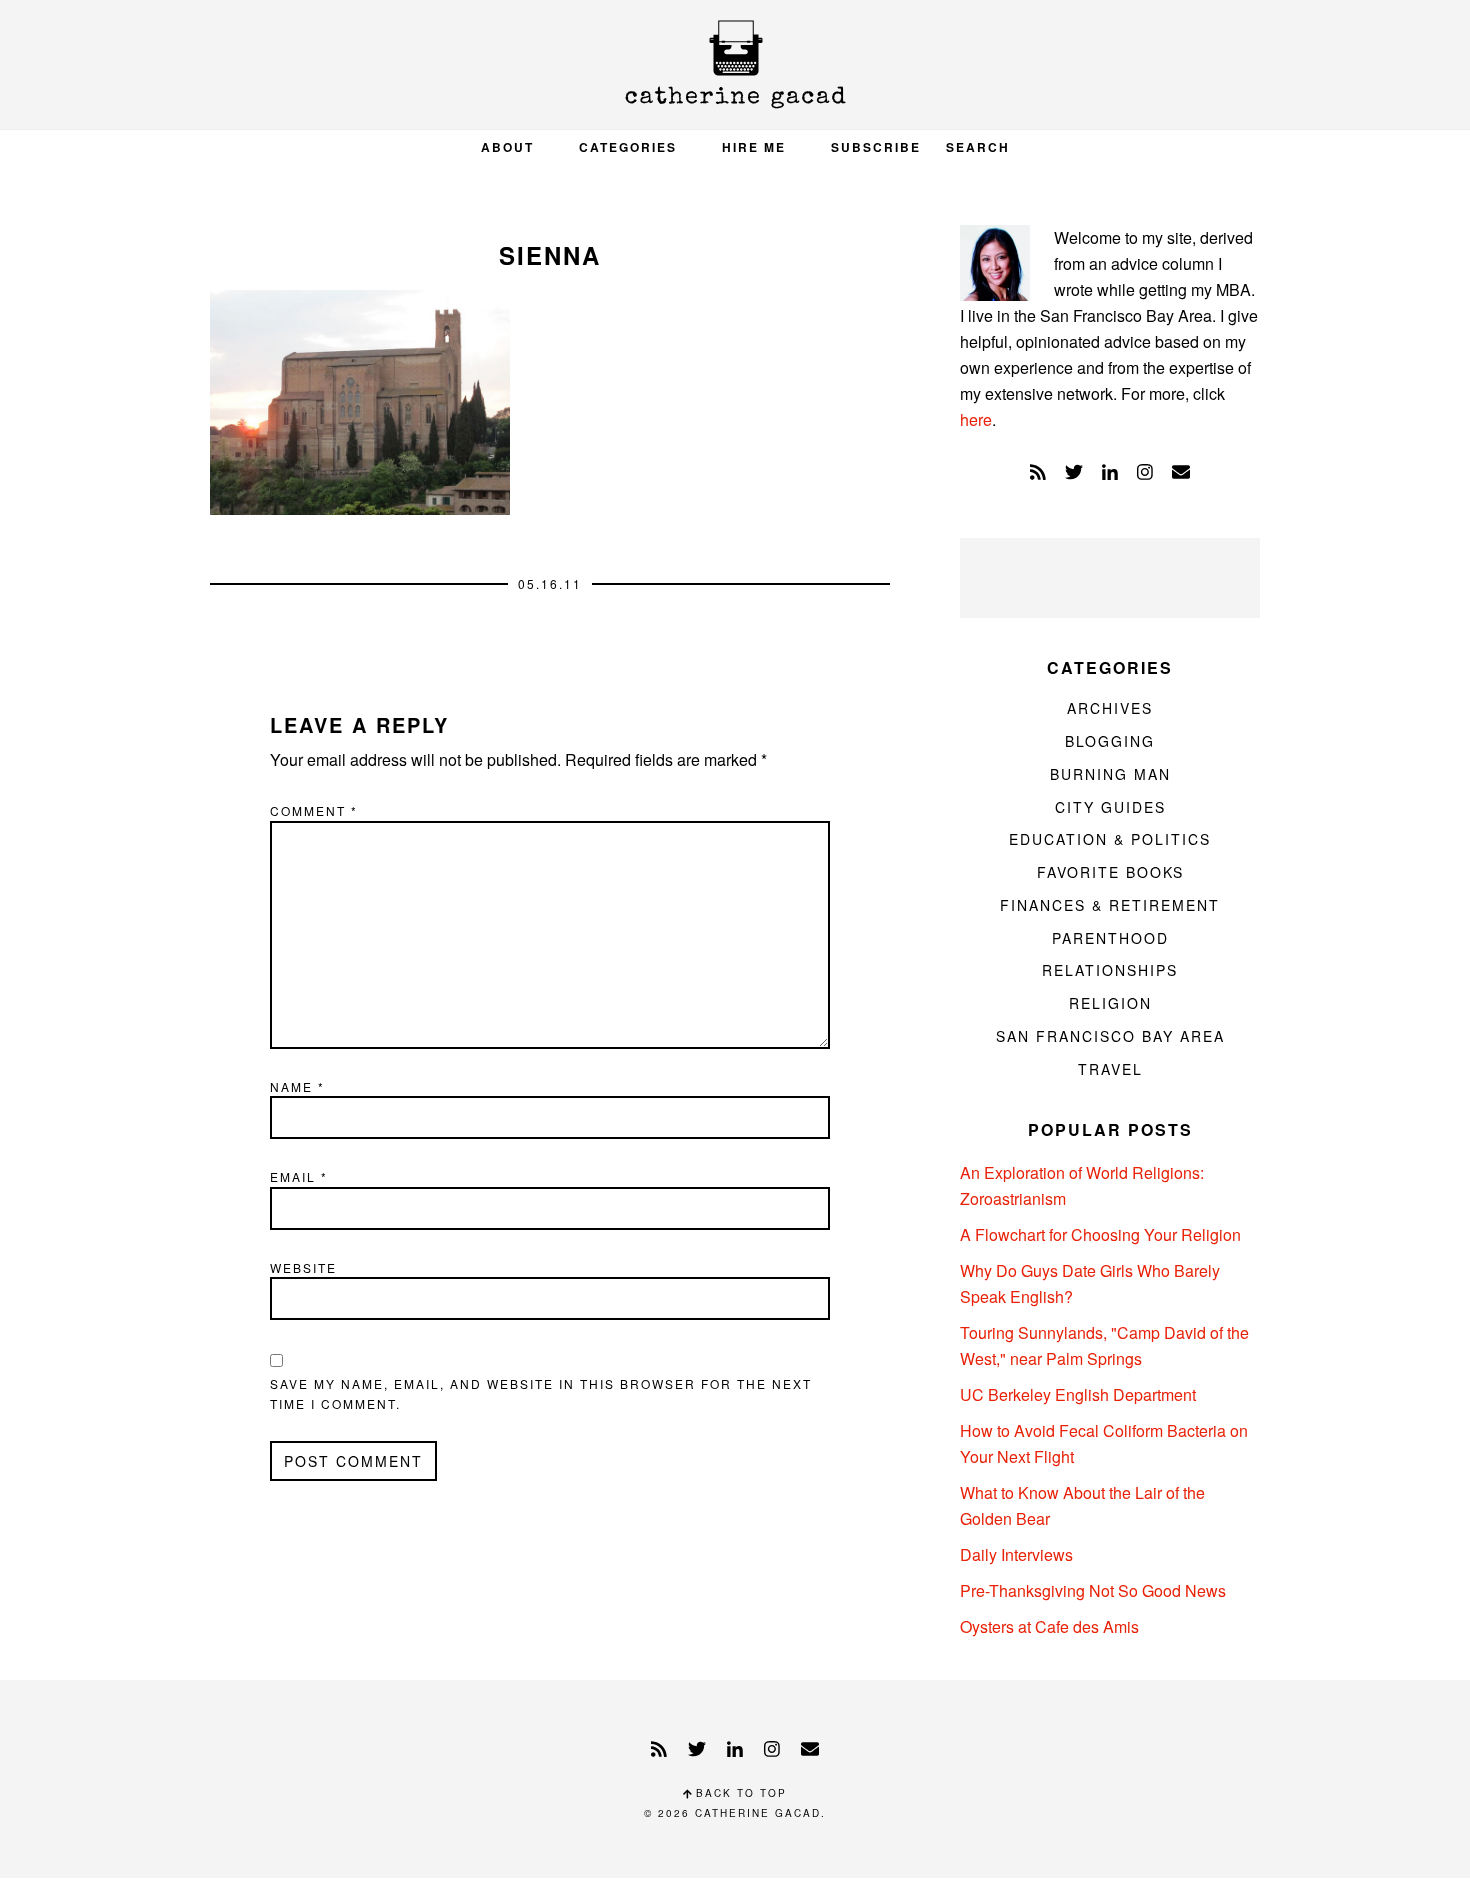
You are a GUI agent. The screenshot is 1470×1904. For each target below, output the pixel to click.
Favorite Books (1110, 872)
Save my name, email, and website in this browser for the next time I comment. (541, 1393)
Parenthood (1110, 938)
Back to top (739, 1793)
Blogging (1110, 741)
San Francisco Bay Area (1110, 1036)
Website (303, 1267)
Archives (1110, 708)
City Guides (1110, 807)
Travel (1110, 1069)
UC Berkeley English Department (1078, 1394)
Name (297, 1086)
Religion (1110, 1003)
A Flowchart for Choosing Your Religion (1100, 1234)
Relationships (1110, 970)
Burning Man (1110, 774)
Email (299, 1176)
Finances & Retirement (1110, 905)
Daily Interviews (1016, 1554)
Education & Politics (1110, 839)
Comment (314, 810)
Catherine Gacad (735, 64)
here (976, 419)
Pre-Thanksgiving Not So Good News (1093, 1590)
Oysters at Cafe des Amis (1049, 1626)
